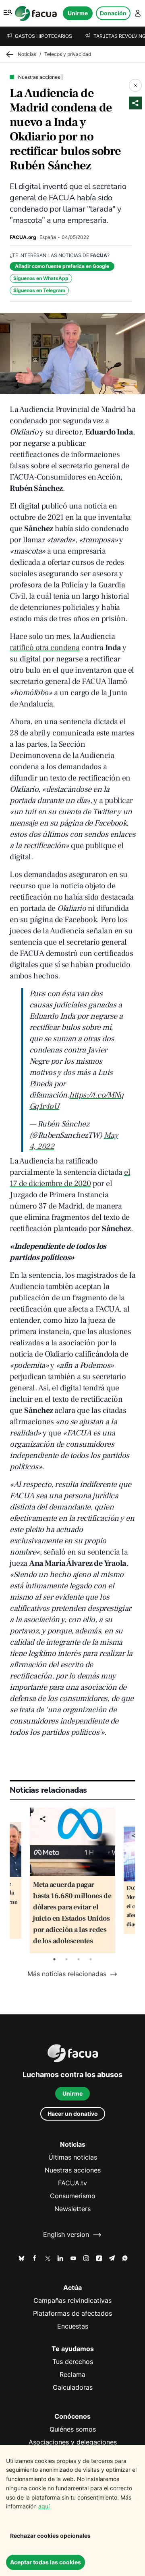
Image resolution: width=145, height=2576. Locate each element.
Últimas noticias (73, 2157)
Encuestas (73, 2326)
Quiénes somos (73, 2429)
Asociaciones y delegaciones (73, 2442)
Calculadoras (73, 2388)
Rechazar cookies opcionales (50, 2536)
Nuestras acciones (73, 2170)
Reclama (72, 2375)
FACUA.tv (72, 2183)
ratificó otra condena (45, 648)
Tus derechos (73, 2362)
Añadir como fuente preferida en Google (62, 266)
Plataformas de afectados (72, 2313)
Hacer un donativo (73, 2114)
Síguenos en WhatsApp (41, 278)
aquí (44, 2506)
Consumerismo (73, 2196)
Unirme (78, 13)
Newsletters (72, 2209)
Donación (113, 13)
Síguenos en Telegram (39, 290)
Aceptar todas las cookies (46, 2562)
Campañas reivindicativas (72, 2301)
